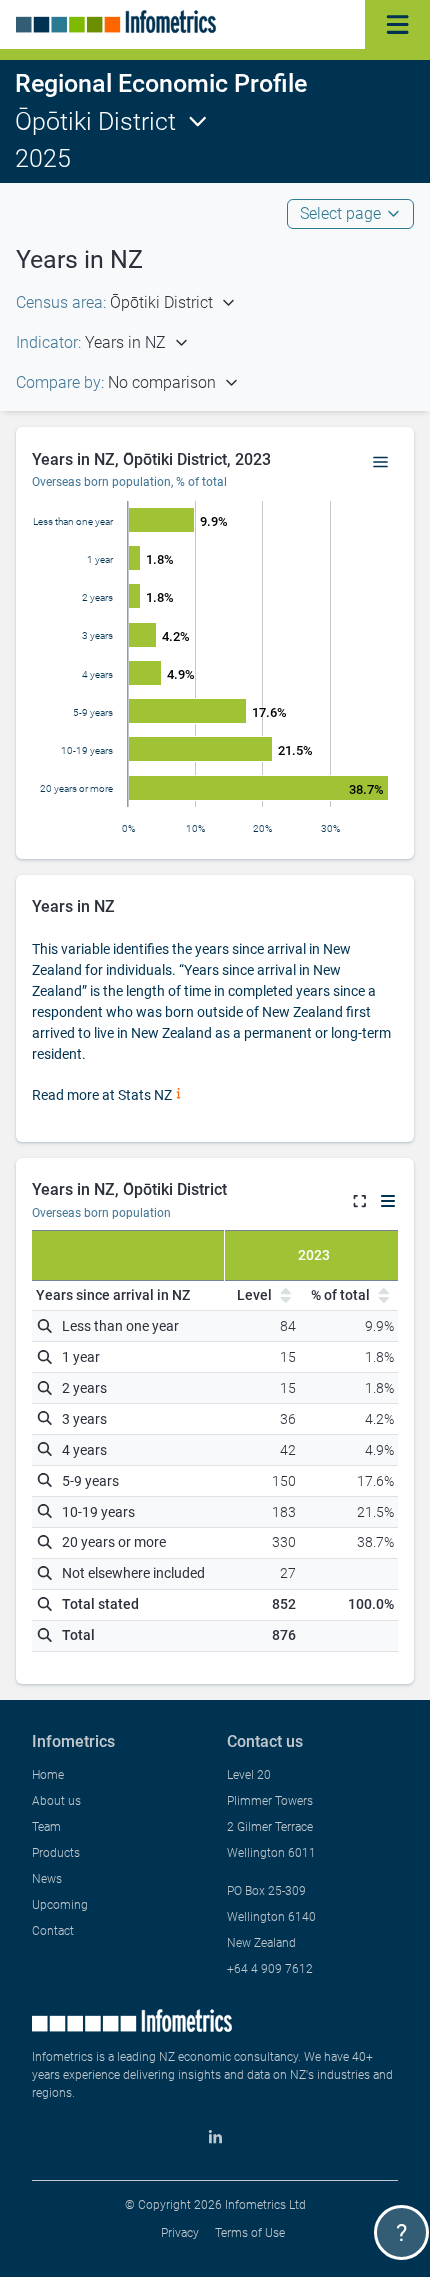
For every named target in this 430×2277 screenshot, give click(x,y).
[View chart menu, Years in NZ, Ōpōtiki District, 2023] (381, 463)
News (47, 1879)
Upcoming (60, 1905)
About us (56, 1801)
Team (46, 1827)
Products (56, 1853)
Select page (340, 213)
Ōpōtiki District (95, 121)
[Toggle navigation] (397, 24)
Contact (53, 1931)
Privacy (180, 2233)
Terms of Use (250, 2233)
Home (48, 1775)
